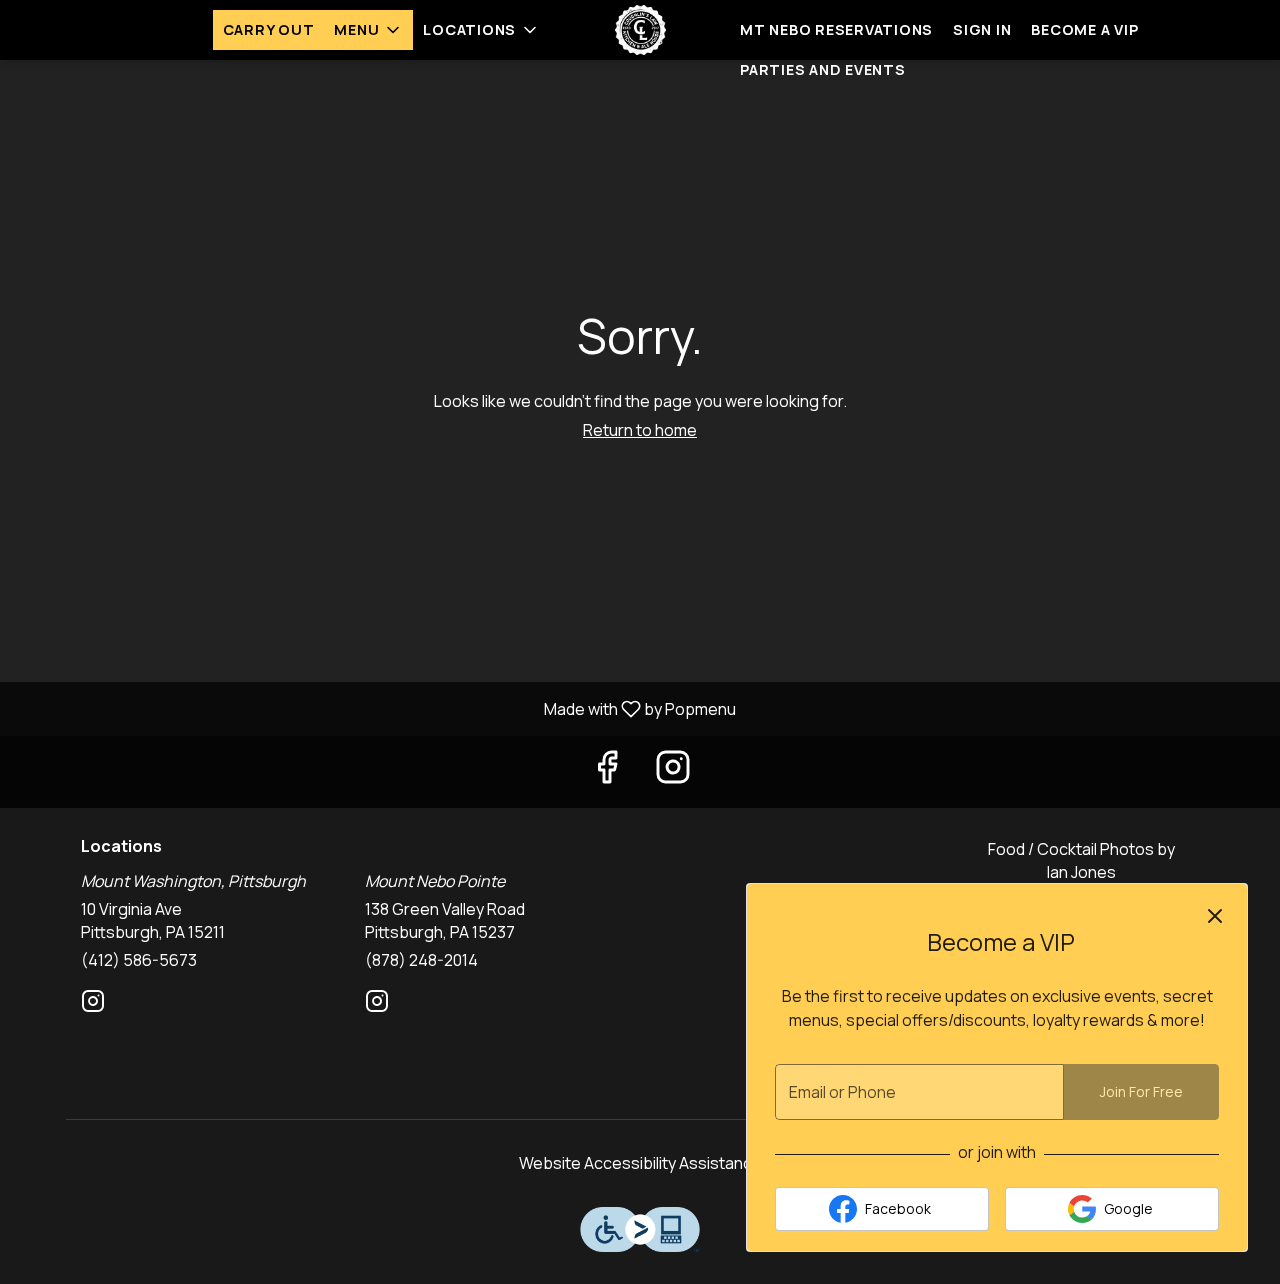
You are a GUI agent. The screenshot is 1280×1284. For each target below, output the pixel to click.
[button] (368, 30)
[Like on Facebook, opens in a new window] (607, 771)
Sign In (982, 29)
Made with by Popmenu (375, 708)
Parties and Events (823, 69)
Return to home (640, 430)
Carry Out (269, 29)
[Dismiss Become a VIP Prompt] (1215, 916)
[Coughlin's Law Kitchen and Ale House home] (640, 30)
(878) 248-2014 (421, 960)
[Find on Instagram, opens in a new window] (673, 771)
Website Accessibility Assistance (640, 1163)
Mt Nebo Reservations (836, 29)
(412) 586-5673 (139, 960)
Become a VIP (1084, 29)
